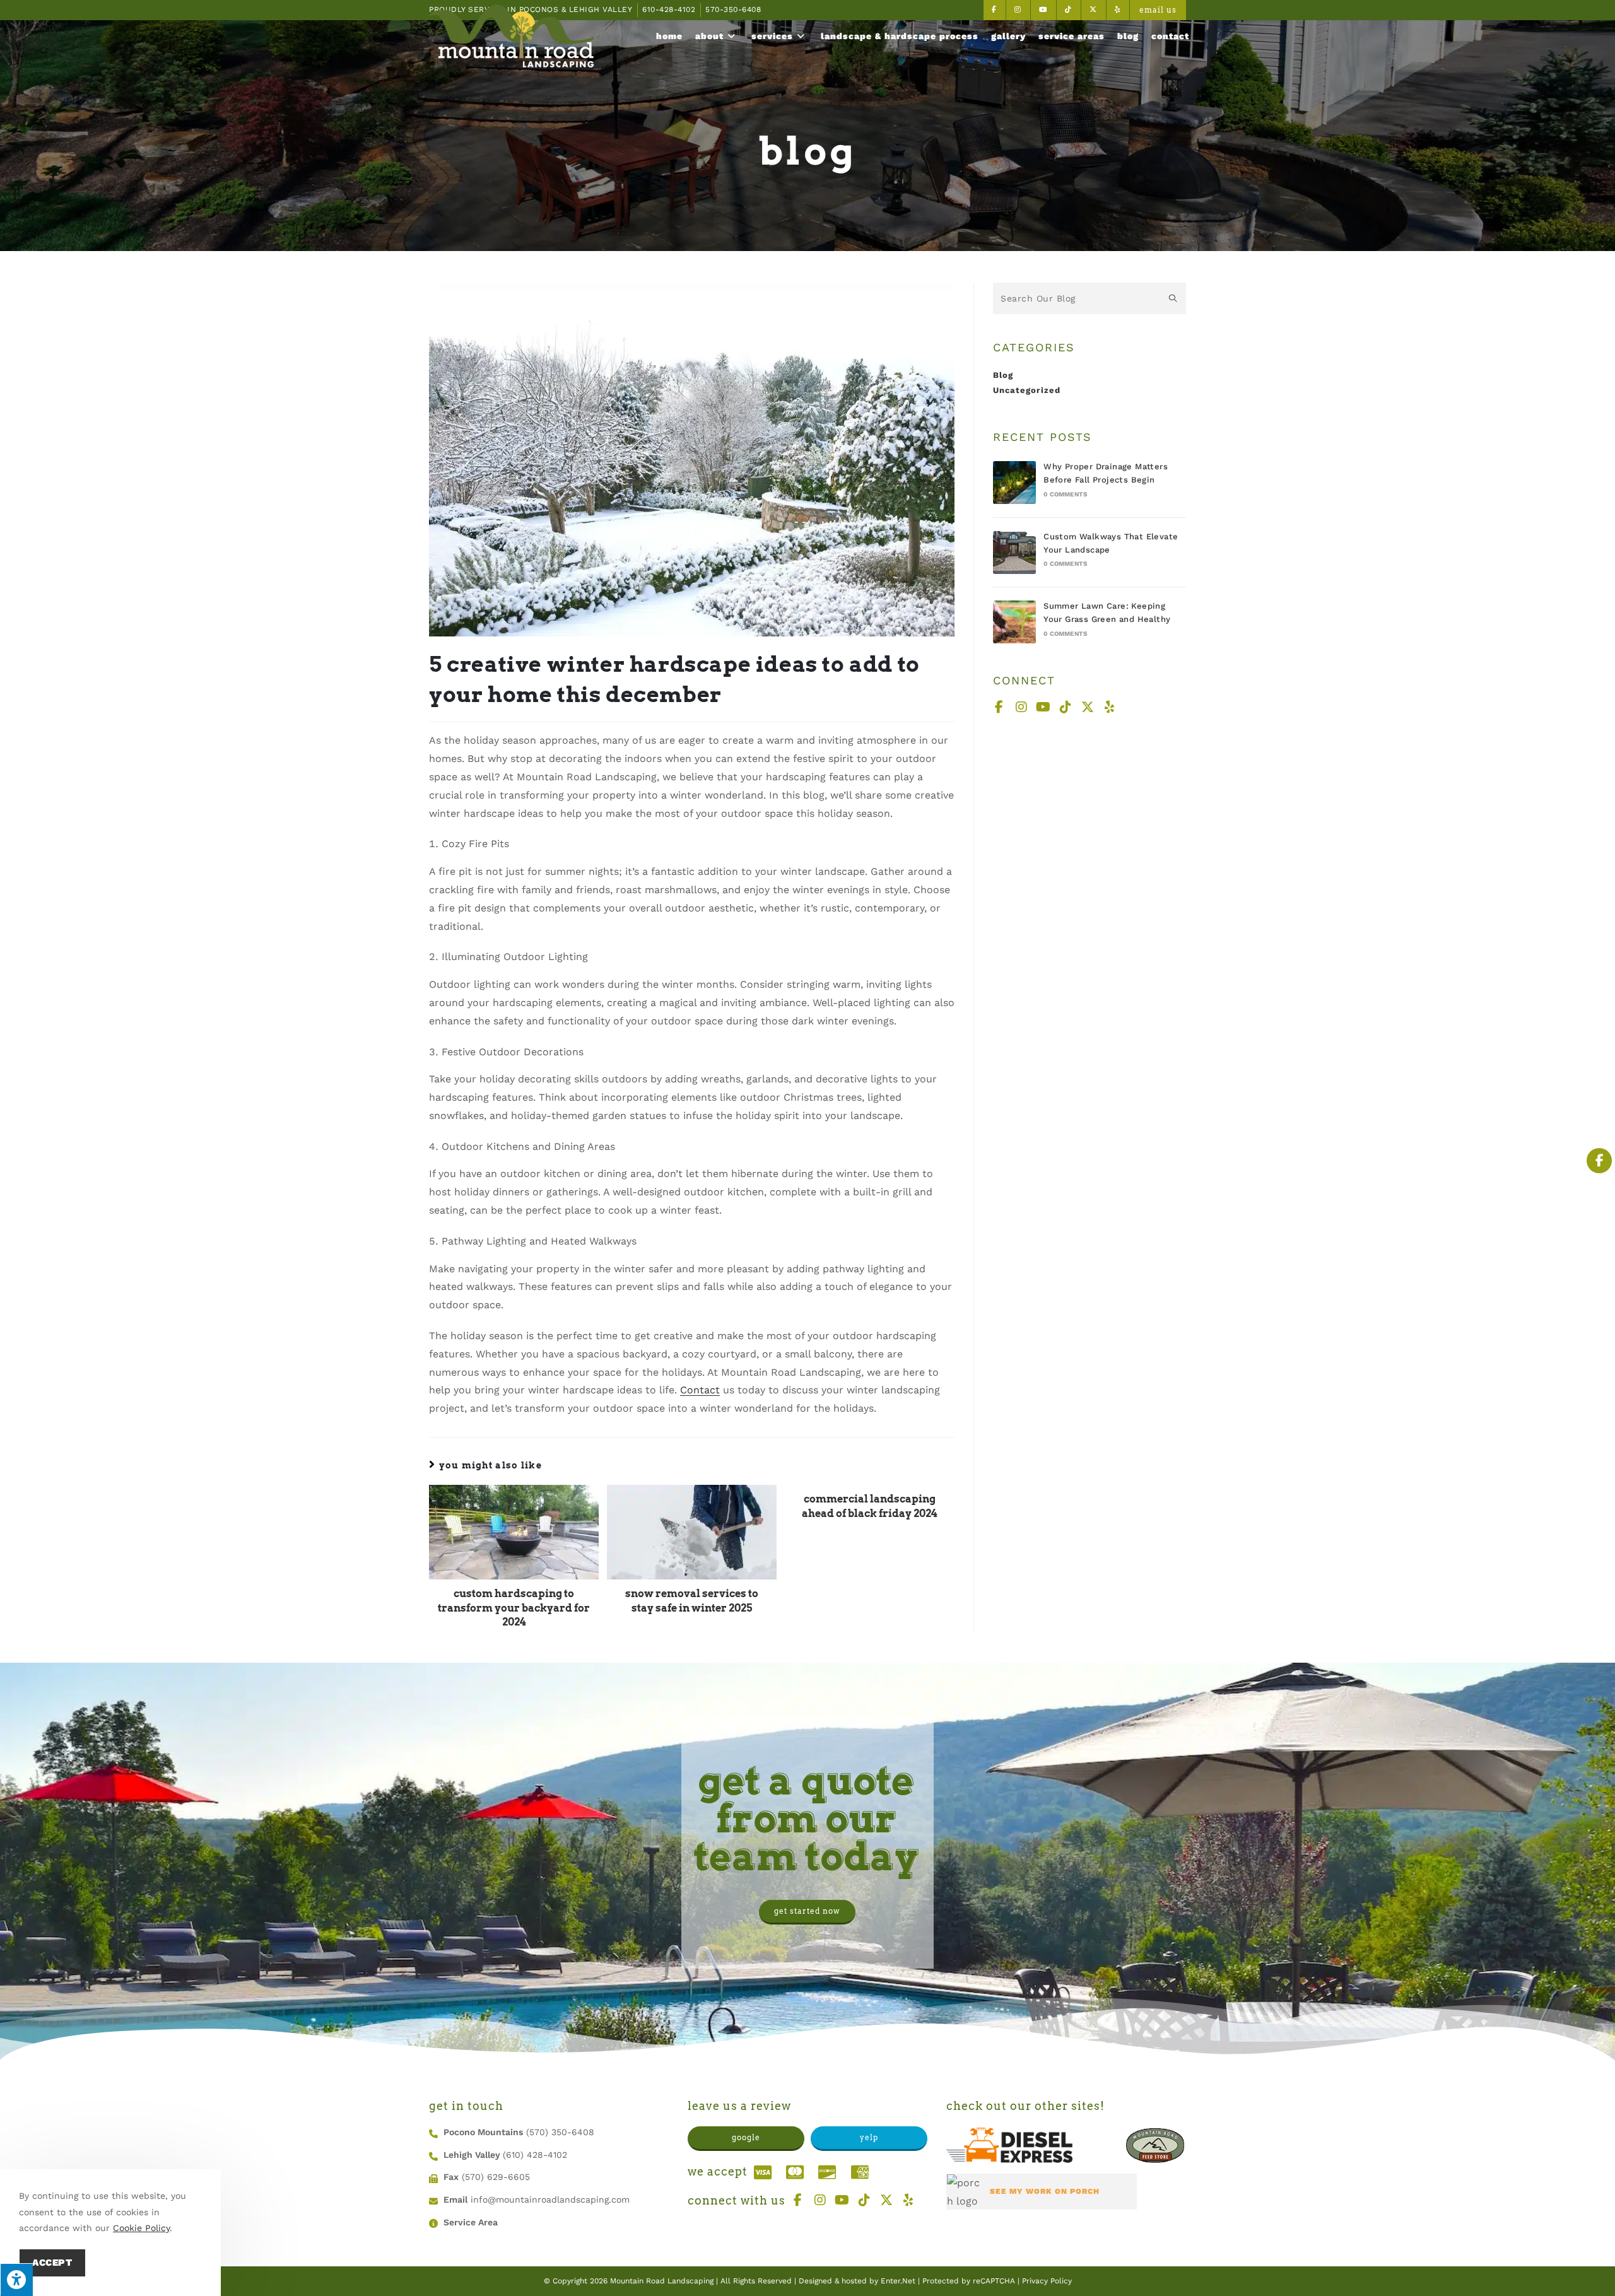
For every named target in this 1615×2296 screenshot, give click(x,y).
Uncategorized (1027, 390)
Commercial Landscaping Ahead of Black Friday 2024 (870, 1506)
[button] (807, 1912)
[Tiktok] (1066, 707)
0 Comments (1065, 494)
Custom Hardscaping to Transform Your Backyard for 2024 (514, 1608)
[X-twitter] (1088, 707)
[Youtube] (1043, 707)
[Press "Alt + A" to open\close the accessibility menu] (16, 2280)
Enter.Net (898, 2281)
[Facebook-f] (999, 707)
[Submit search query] (1173, 298)
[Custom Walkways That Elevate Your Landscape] (1014, 553)
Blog (1003, 375)
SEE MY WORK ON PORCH (1045, 2192)
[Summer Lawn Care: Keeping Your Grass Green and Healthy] (1014, 622)
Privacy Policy (1047, 2281)
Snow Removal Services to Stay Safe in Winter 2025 (692, 1601)
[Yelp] (1110, 707)
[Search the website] (1089, 297)
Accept (52, 2263)
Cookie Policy (141, 2228)
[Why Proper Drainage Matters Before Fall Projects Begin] (1014, 483)
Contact (700, 1390)
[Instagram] (1021, 707)
